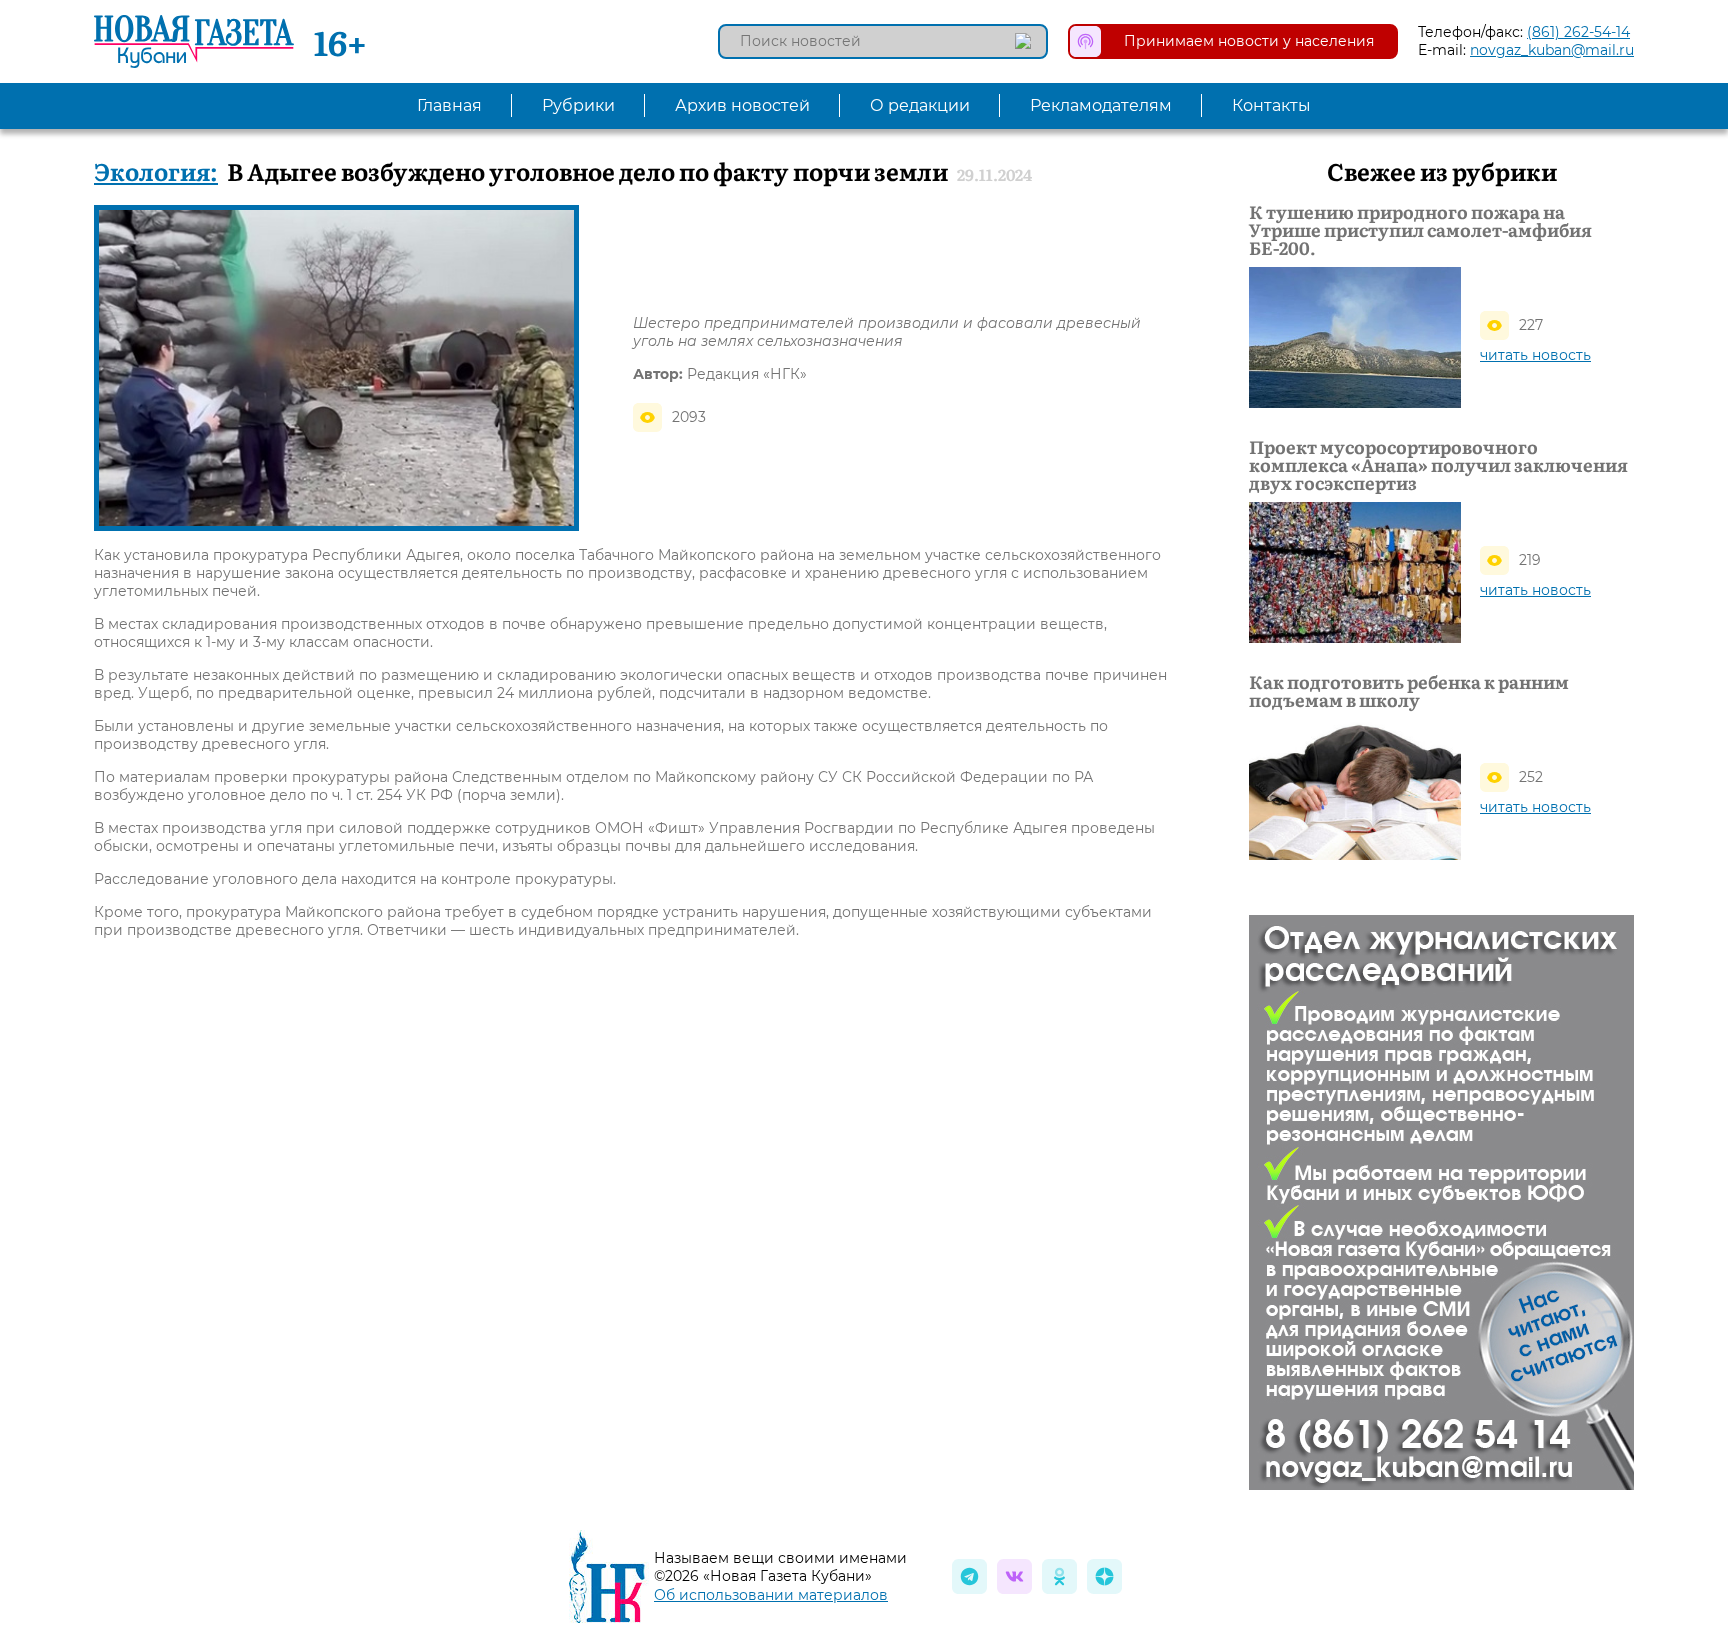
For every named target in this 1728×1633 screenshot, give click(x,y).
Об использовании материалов (771, 1595)
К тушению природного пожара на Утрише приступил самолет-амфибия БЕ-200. (1420, 230)
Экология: (156, 170)
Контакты (1271, 105)
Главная (449, 105)
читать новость (1535, 355)
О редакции (920, 105)
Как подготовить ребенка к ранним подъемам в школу (1409, 691)
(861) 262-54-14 (1578, 32)
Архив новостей (742, 105)
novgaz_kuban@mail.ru (1552, 50)
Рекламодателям (1101, 105)
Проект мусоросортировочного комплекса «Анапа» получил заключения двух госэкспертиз (1438, 465)
